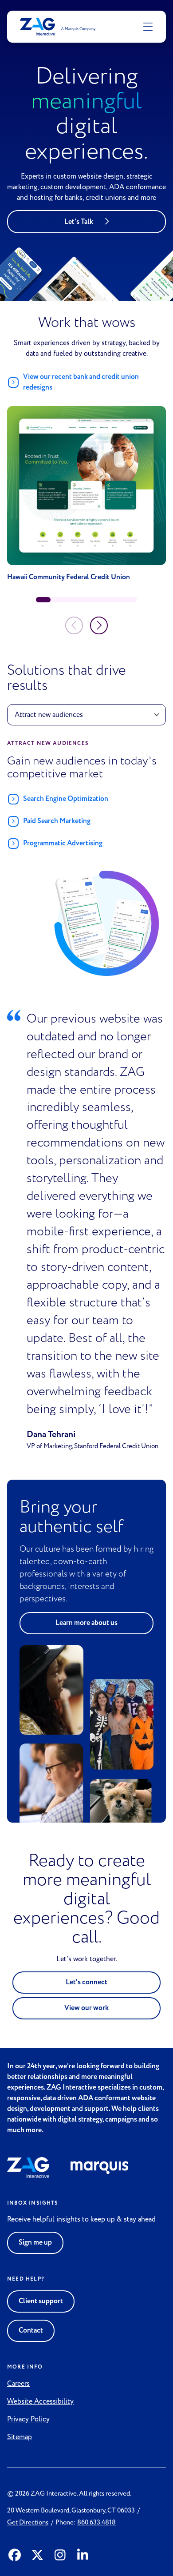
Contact (31, 2331)
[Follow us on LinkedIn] (83, 2556)
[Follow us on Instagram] (60, 2556)
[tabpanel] (86, 861)
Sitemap (20, 2437)
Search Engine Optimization (66, 799)
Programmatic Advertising (63, 843)
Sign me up (35, 2243)
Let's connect (86, 1982)
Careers (18, 2384)
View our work (86, 2008)
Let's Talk (79, 222)
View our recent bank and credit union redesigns (81, 382)
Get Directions (28, 2522)
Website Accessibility (40, 2401)
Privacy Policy (28, 2419)
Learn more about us (86, 1623)
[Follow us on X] (37, 2556)
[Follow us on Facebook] (15, 2556)
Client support (41, 2301)
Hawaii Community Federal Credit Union (69, 577)
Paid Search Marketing (57, 821)
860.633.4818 (96, 2522)
